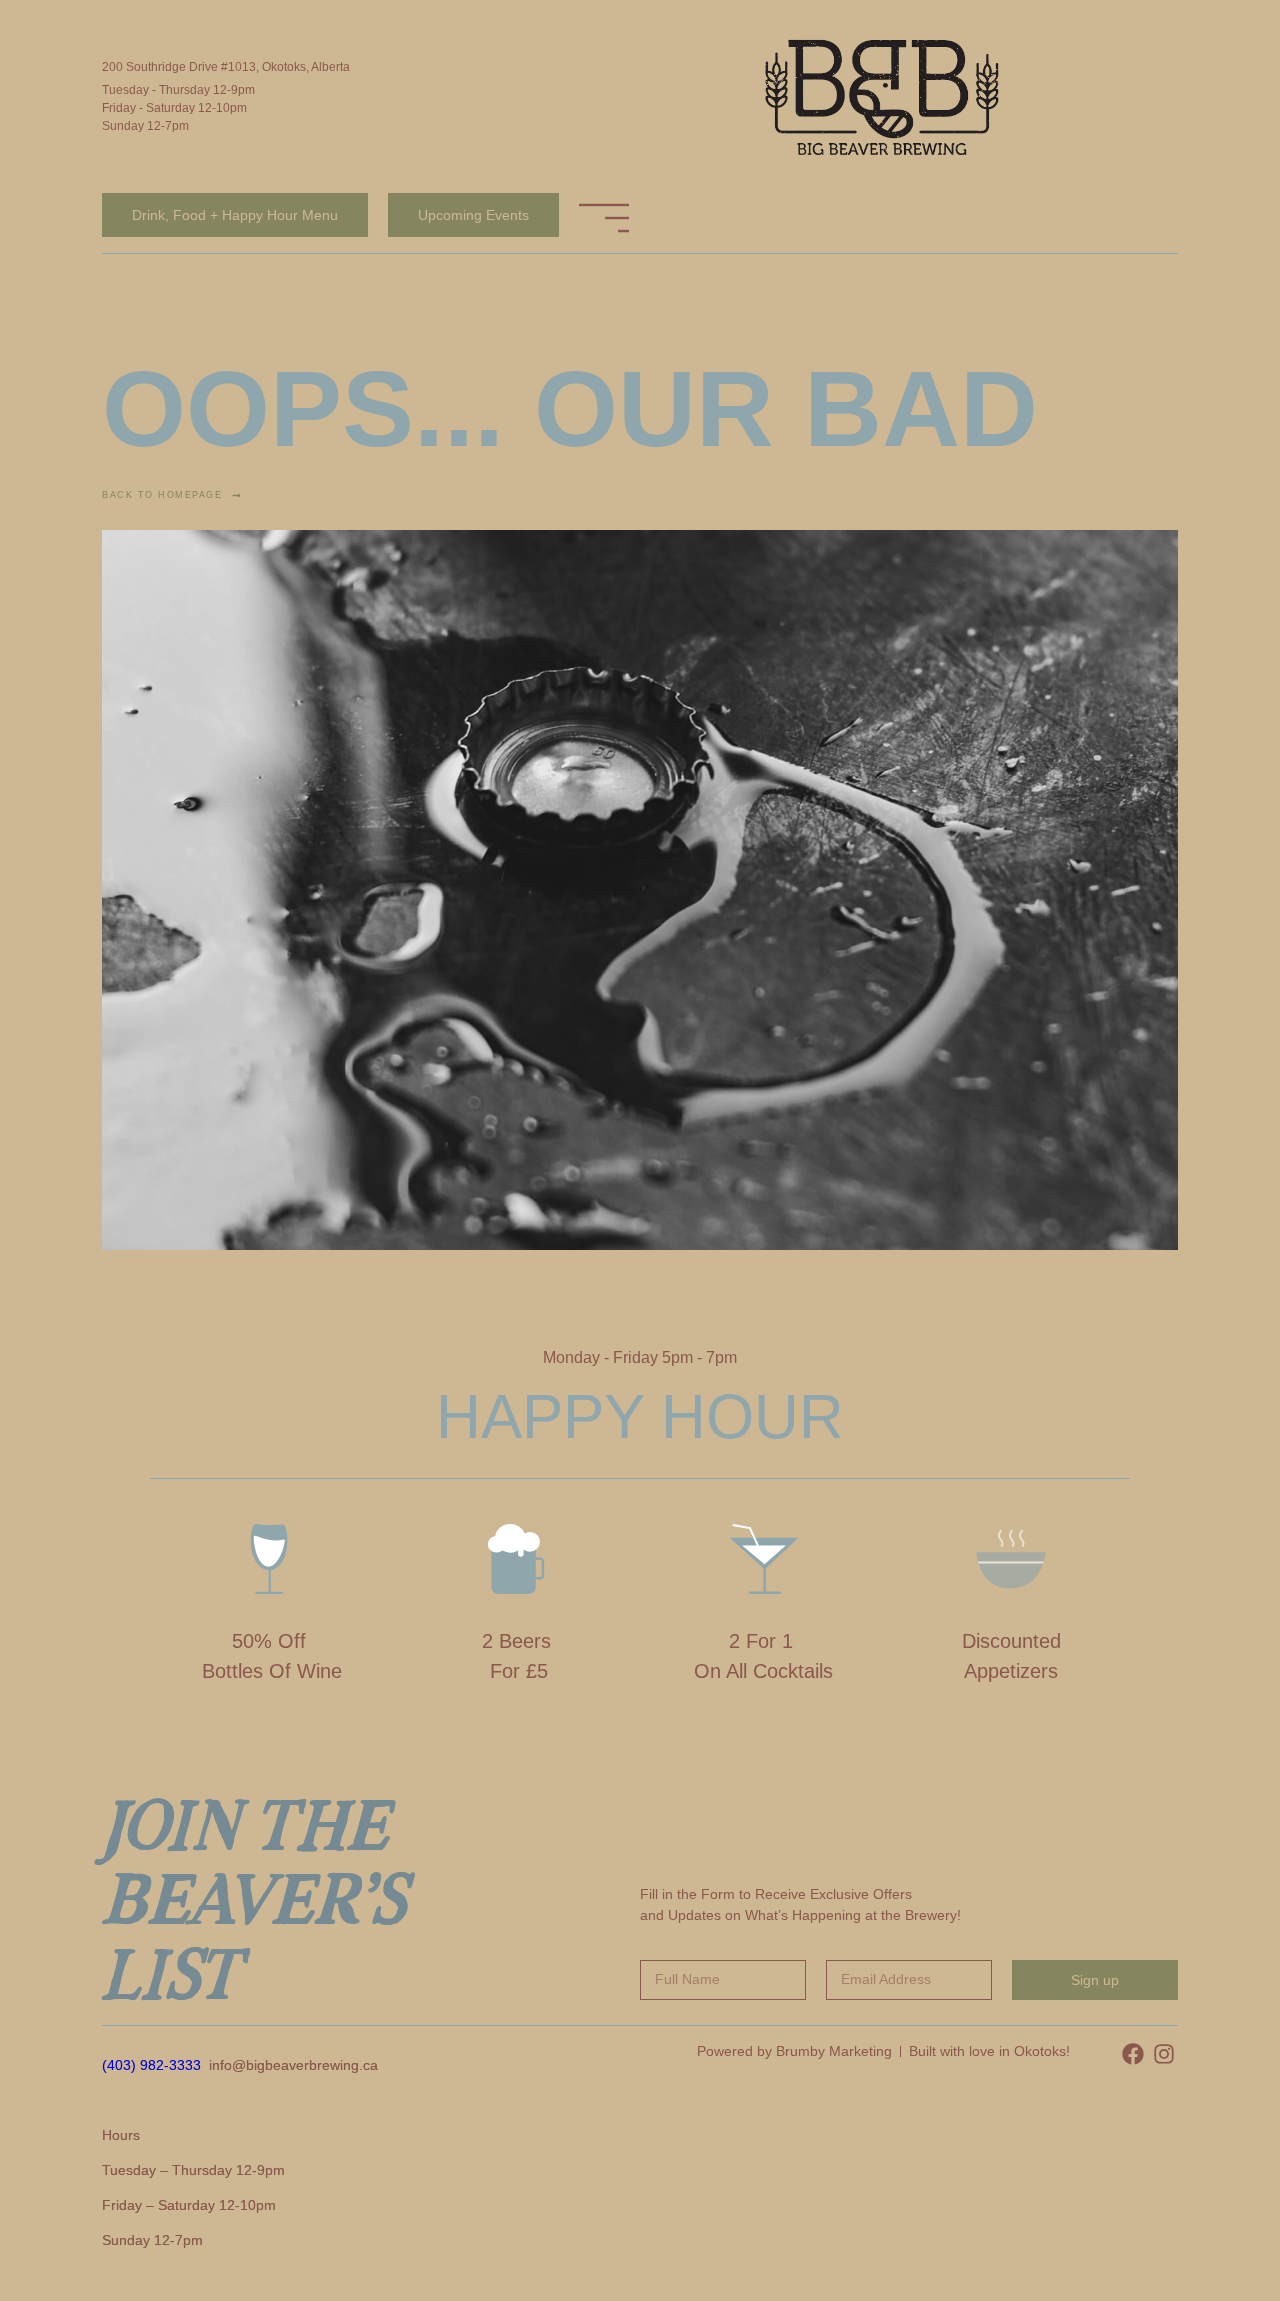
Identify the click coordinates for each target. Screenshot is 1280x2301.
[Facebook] (1133, 2054)
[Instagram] (1164, 2054)
